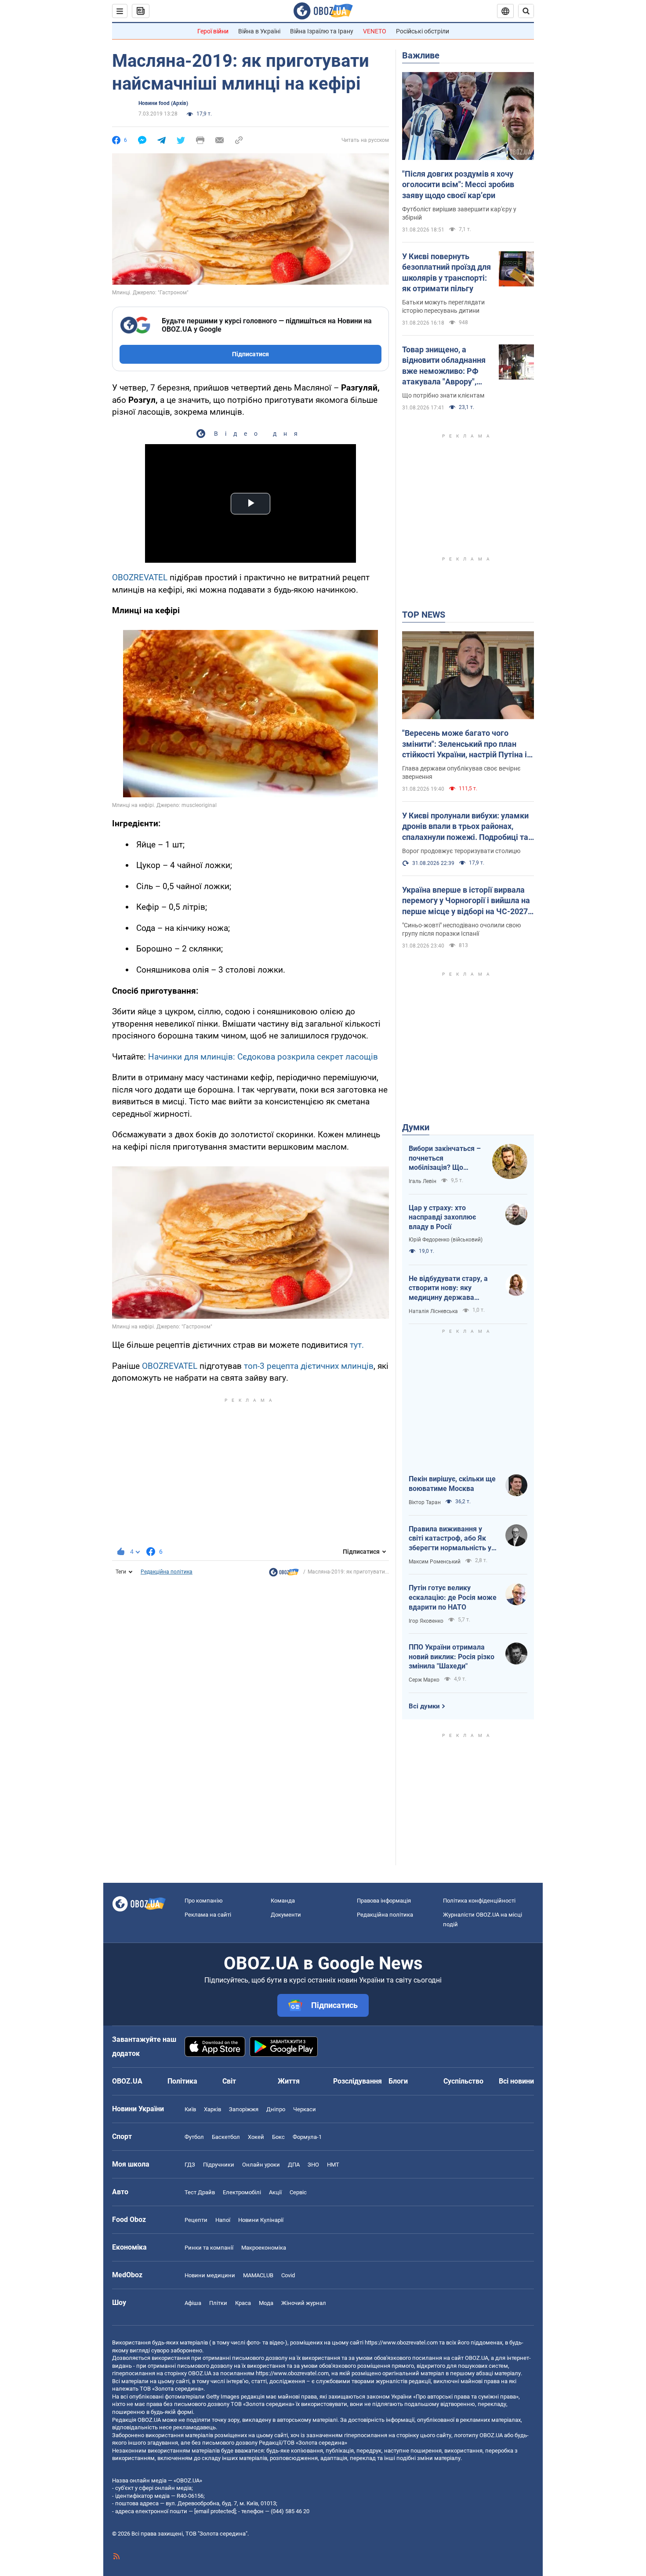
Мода (266, 2303)
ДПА (294, 2165)
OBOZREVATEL (140, 577)
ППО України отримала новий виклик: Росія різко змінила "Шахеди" (452, 1657)
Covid (288, 2275)
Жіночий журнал (304, 2303)
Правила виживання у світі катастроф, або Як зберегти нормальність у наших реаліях (450, 1539)
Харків (212, 2109)
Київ (190, 2109)
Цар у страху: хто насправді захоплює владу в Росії (442, 1217)
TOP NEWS (424, 615)
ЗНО (313, 2165)
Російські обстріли (423, 31)
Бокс (278, 2137)
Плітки (218, 2303)
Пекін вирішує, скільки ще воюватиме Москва (452, 1484)
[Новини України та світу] (284, 1574)
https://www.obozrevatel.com (401, 2343)
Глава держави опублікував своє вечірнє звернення (461, 772)
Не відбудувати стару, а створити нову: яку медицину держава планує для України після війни (450, 1288)
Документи (286, 1915)
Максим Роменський (435, 1562)
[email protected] (215, 2511)
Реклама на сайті (208, 1915)
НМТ (333, 2165)
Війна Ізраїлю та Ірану (322, 31)
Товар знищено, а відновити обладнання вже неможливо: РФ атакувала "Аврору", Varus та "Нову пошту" (444, 366)
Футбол (194, 2137)
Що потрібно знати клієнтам (443, 395)
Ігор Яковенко (426, 1621)
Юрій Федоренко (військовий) (446, 1240)
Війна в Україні (259, 31)
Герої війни (213, 31)
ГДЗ (190, 2165)
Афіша (193, 2303)
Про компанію (204, 1901)
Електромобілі (242, 2192)
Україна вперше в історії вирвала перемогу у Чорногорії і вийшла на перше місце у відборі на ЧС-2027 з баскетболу (468, 901)
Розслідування (357, 2081)
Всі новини (516, 2081)
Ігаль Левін (423, 1181)
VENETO (375, 31)
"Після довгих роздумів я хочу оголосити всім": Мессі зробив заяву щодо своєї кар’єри (458, 185)
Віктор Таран (425, 1502)
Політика (182, 2081)
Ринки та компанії (209, 2248)
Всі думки (424, 1706)
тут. (357, 1345)
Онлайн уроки (261, 2165)
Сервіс (298, 2192)
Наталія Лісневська (433, 1311)
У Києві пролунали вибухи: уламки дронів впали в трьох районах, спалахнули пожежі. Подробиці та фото (465, 827)
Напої (223, 2220)
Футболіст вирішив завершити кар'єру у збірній (459, 213)
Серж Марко (424, 1680)
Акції (275, 2192)
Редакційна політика (167, 1572)
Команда (283, 1901)
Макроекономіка (264, 2248)
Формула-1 (307, 2137)
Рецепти (196, 2220)
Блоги (398, 2081)
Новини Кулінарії (261, 2220)
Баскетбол (226, 2137)
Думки (416, 1127)
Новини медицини (210, 2275)
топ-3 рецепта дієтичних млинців (309, 1366)
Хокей (256, 2137)
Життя (289, 2081)
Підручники (219, 2165)
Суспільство (463, 2081)
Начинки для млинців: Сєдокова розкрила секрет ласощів (263, 1057)
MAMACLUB (258, 2275)
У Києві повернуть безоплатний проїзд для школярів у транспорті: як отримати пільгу (446, 272)
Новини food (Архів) (163, 103)
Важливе (421, 55)
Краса (243, 2303)
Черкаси (305, 2109)
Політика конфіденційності (479, 1901)
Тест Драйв (200, 2192)
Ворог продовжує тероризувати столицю (461, 851)
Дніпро (276, 2109)
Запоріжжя (244, 2109)
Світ (229, 2081)
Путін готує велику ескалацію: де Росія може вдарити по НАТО (453, 1597)
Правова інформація (384, 1901)
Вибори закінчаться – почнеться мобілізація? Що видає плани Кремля (445, 1158)
